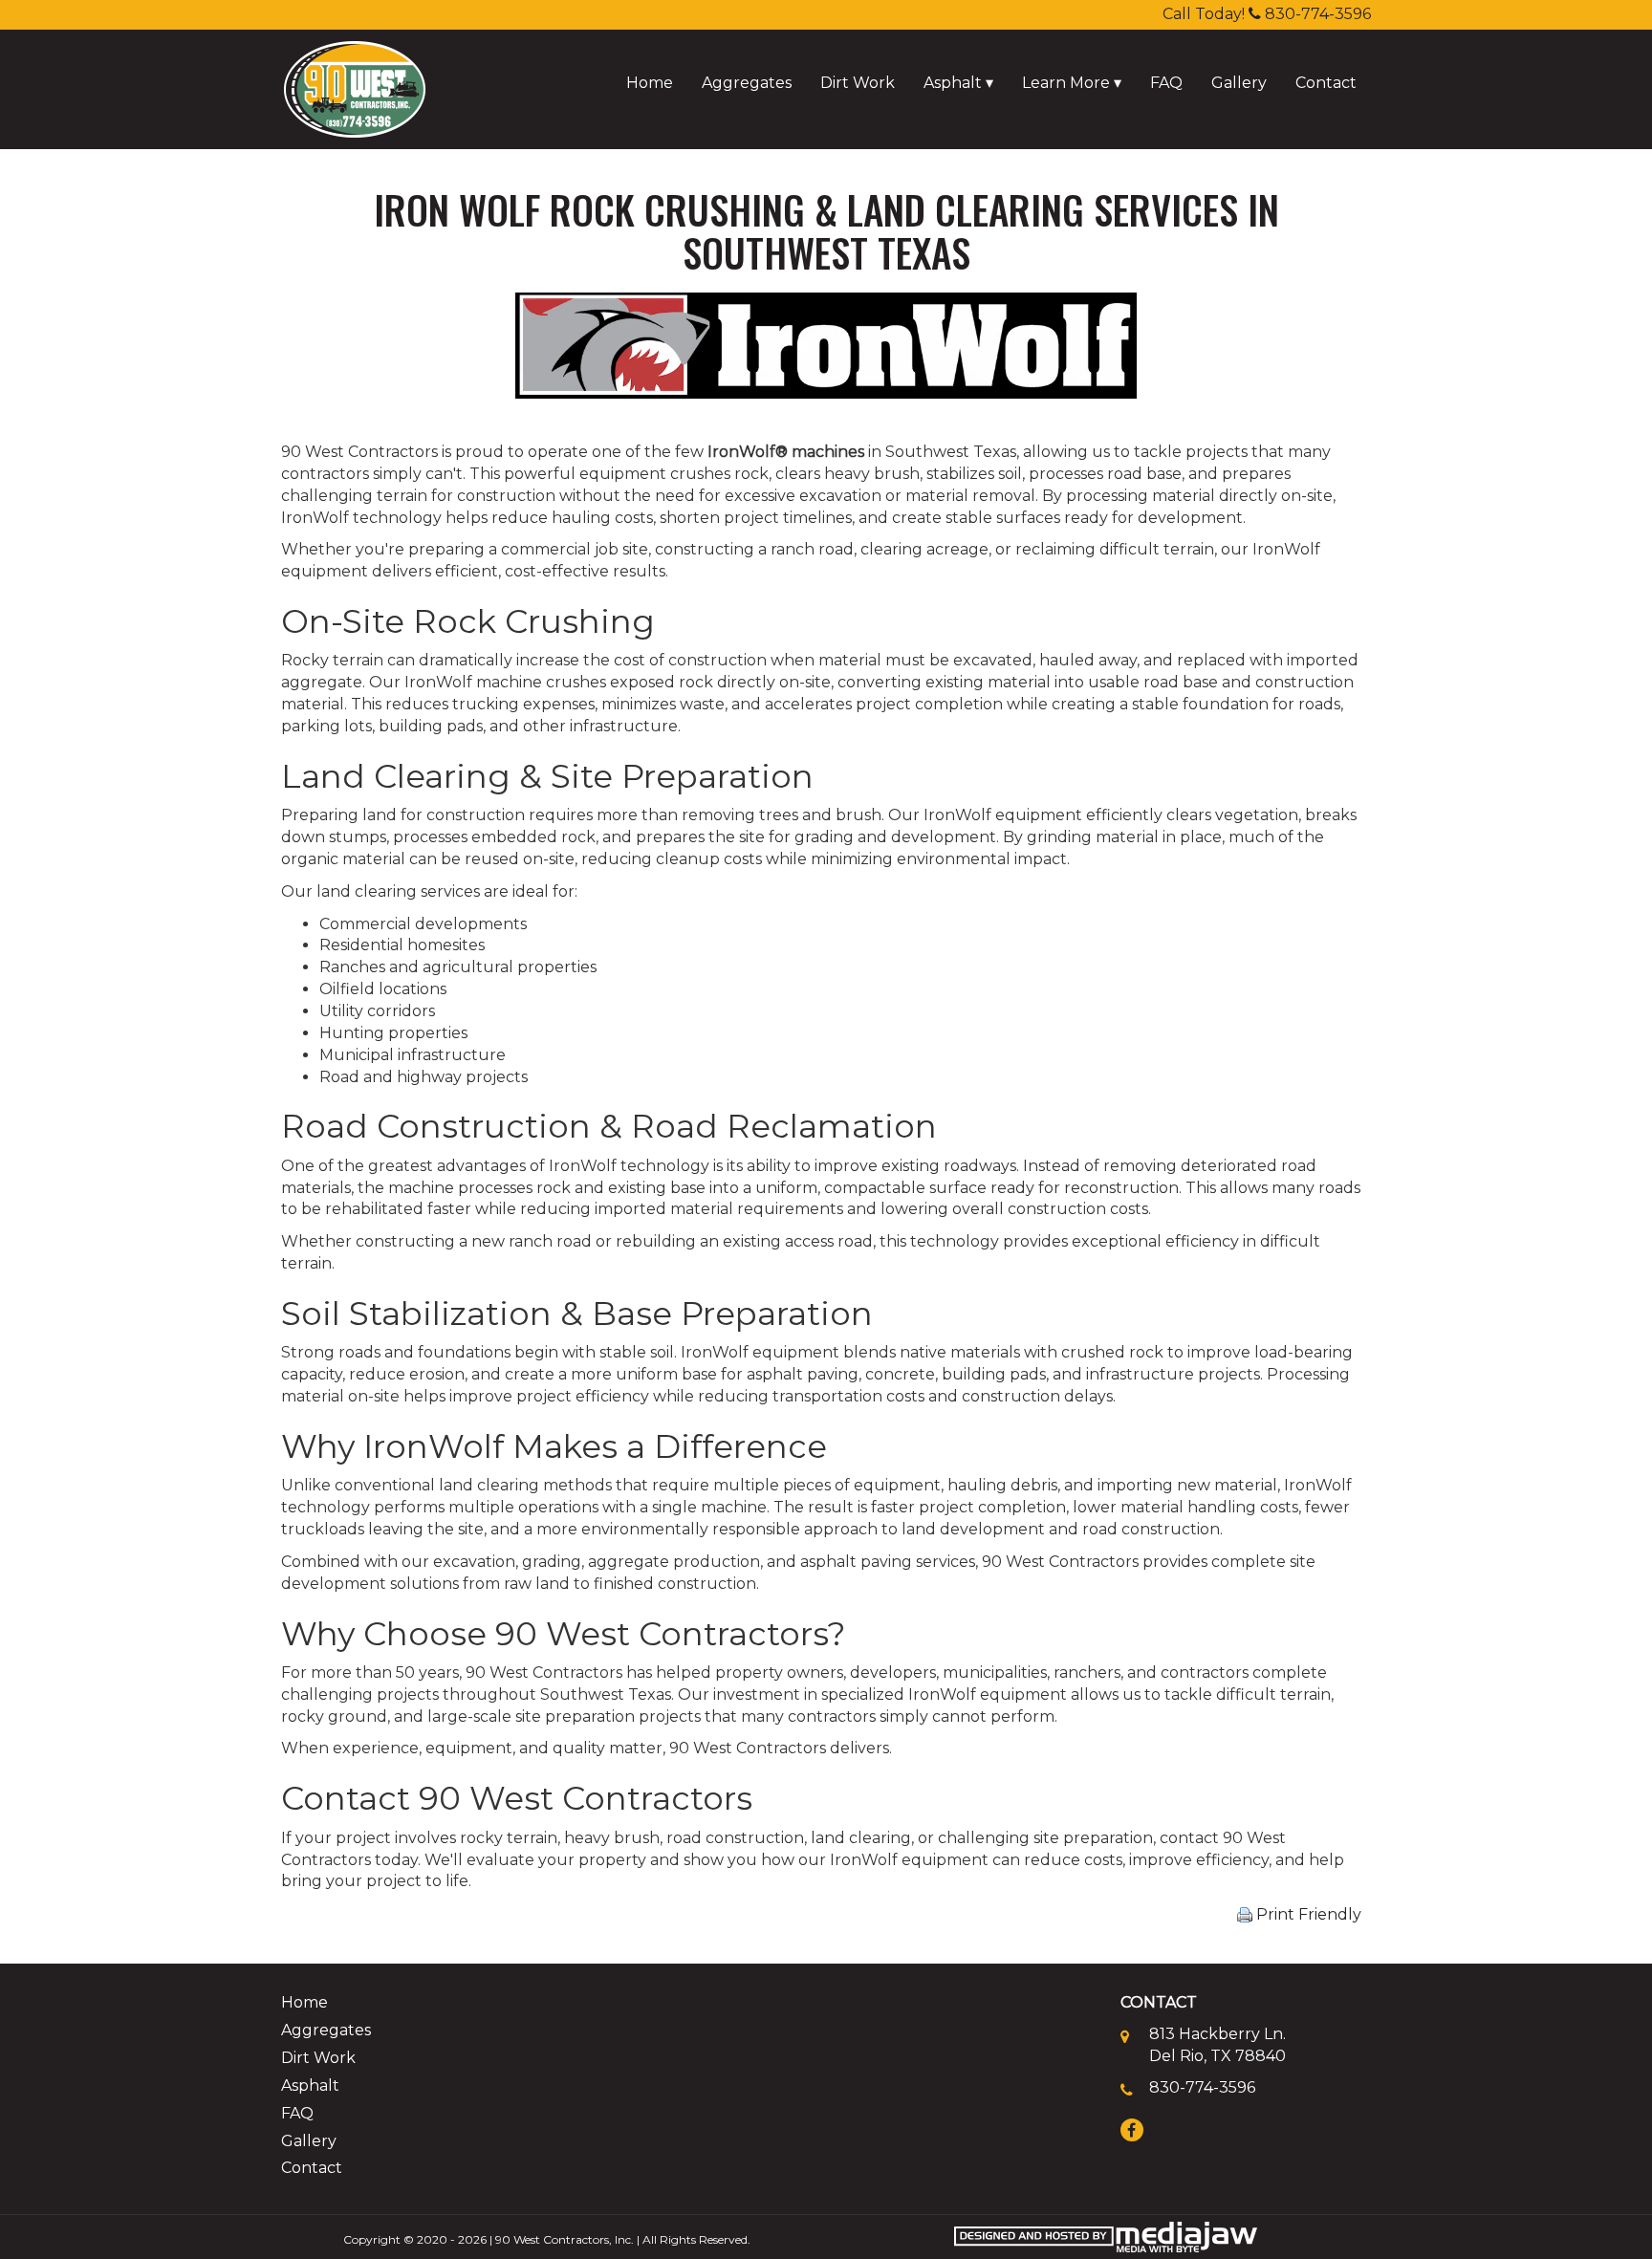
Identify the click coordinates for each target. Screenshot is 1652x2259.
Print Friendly (1307, 1914)
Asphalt (310, 2085)
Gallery (1239, 83)
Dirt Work (858, 83)
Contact (1326, 83)
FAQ (1166, 83)
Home (650, 83)
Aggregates (747, 83)
